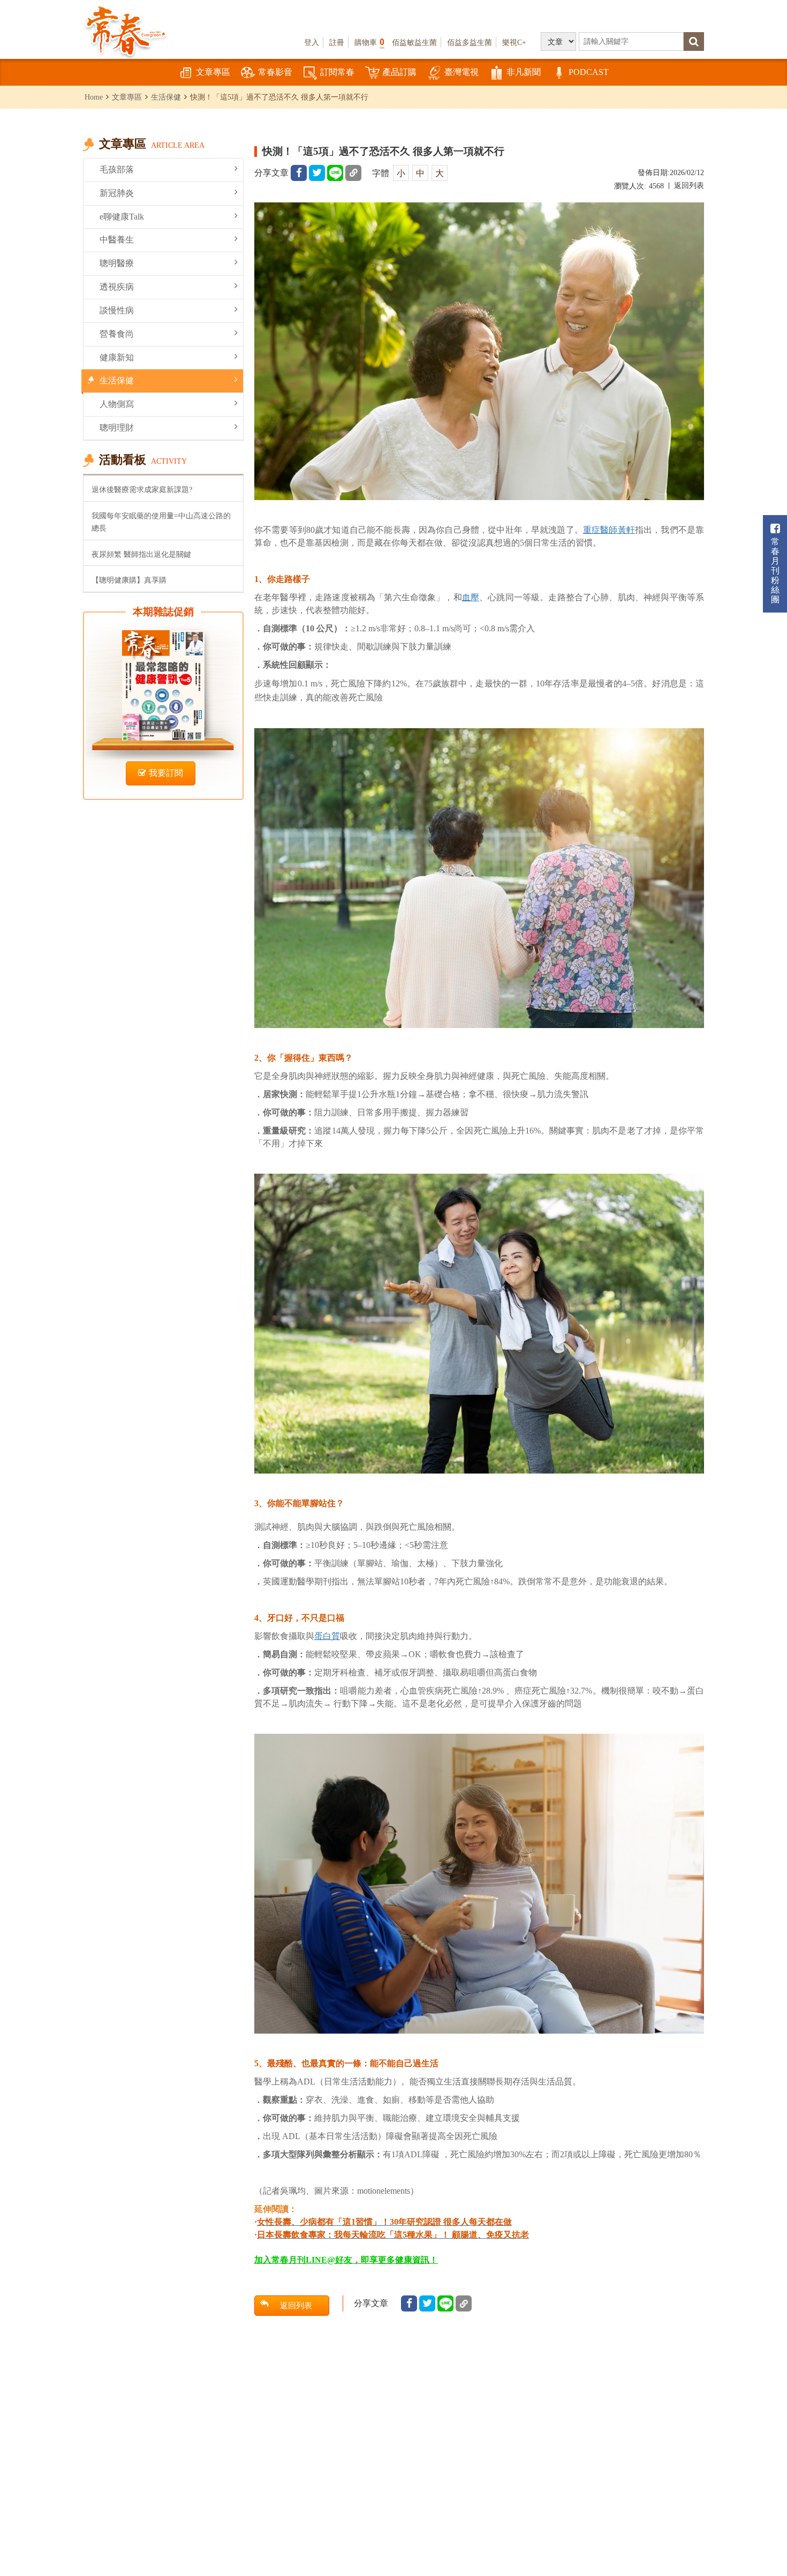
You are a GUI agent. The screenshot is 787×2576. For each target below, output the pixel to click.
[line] (335, 173)
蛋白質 (327, 1636)
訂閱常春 (337, 72)
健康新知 (117, 357)
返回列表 (689, 186)
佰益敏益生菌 (414, 42)
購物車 (369, 42)
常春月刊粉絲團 (775, 571)
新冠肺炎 (117, 193)
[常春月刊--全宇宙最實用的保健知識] (126, 30)
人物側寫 (117, 404)
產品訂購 (399, 72)
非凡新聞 (524, 72)
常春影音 (275, 72)
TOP (755, 2536)
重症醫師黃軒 (609, 530)
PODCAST (589, 72)
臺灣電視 (461, 72)
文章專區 (213, 72)
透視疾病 (117, 287)
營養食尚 (117, 334)
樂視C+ (514, 42)
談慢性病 (117, 310)
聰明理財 (117, 428)
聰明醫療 (117, 263)
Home (94, 97)
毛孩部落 (117, 169)
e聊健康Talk (122, 217)
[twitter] (317, 173)
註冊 (337, 42)
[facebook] (299, 173)
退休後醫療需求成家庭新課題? (142, 489)
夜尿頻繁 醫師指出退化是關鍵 (141, 554)
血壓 (471, 597)
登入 (312, 42)
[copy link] (353, 173)
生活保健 (166, 97)
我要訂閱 (166, 773)
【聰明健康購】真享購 (129, 580)
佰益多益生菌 (470, 42)
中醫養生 (117, 240)
